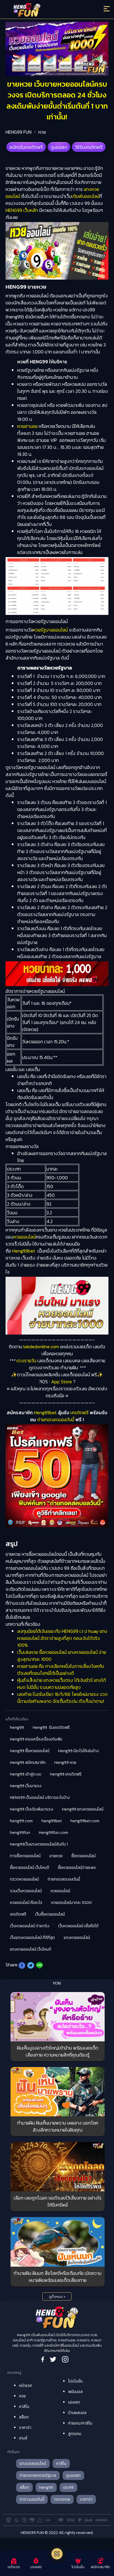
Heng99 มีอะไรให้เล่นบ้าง (78, 1751)
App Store (62, 1382)
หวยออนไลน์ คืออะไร (26, 1903)
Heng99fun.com (53, 1833)
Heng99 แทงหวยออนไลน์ (83, 1809)
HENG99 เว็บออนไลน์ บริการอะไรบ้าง (40, 1798)
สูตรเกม (75, 2434)
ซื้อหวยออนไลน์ (83, 1856)
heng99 (17, 1727)
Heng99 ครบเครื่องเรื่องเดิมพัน (36, 1739)
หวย (42, 132)
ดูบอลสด (59, 147)
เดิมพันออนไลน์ (85, 196)
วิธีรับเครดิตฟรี (89, 147)
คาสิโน (24, 2407)
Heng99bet (24, 1251)
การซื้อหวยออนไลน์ (25, 1856)
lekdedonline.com (41, 1347)
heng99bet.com (85, 1821)
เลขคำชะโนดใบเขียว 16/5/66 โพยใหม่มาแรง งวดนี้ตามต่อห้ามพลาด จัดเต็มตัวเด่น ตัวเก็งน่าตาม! (62, 1698)
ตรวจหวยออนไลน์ (24, 1879)
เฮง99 (68, 2487)
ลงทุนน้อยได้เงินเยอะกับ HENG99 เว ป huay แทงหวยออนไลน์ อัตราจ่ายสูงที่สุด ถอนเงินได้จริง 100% (62, 1638)
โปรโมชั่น (75, 2381)
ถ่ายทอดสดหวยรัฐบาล (38, 2475)
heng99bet (52, 1821)
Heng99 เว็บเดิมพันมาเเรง (32, 1809)
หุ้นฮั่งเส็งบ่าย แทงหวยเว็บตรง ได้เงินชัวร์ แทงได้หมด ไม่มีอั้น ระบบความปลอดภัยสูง (62, 1684)
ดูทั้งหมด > (57, 2297)
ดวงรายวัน (26, 1361)
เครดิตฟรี (79, 1412)
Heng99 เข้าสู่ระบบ (26, 1774)
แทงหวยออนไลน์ (77, 1938)
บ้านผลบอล (77, 2413)
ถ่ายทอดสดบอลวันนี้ (56, 1419)
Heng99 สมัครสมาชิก (28, 1763)
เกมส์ (23, 2438)
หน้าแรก (26, 2386)
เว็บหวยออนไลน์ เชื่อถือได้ (78, 1926)
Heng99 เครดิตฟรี (66, 1774)
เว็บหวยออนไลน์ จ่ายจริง (30, 1926)
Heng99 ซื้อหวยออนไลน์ (30, 1751)
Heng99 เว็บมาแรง (26, 1786)
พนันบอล (75, 2392)
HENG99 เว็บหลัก (22, 210)
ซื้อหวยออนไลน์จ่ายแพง (77, 1868)
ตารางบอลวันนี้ (32, 2499)
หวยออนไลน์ (25, 1237)
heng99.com (21, 1821)
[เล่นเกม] (57, 2554)
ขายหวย (56, 1856)
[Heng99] (44, 10)
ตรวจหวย (62, 2499)
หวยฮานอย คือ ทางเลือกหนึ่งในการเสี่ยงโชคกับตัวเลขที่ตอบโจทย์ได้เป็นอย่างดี (61, 1670)
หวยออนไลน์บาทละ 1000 (71, 1903)
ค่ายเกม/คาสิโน (80, 2423)
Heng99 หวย (65, 1763)
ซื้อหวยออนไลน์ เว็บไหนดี (30, 1868)
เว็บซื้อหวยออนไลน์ (50, 1914)
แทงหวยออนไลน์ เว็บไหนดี (31, 1949)
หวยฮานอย (27, 426)
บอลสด (74, 2402)
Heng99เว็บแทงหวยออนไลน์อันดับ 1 (39, 1844)
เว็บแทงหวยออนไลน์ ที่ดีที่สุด (32, 1938)
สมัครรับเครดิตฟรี (26, 147)
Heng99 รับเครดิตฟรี (51, 1727)
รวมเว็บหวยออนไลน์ (26, 1891)
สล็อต (24, 2417)
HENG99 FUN (19, 132)
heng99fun (20, 1833)
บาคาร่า (25, 2428)
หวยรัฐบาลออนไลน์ (50, 630)
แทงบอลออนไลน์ (33, 2463)
